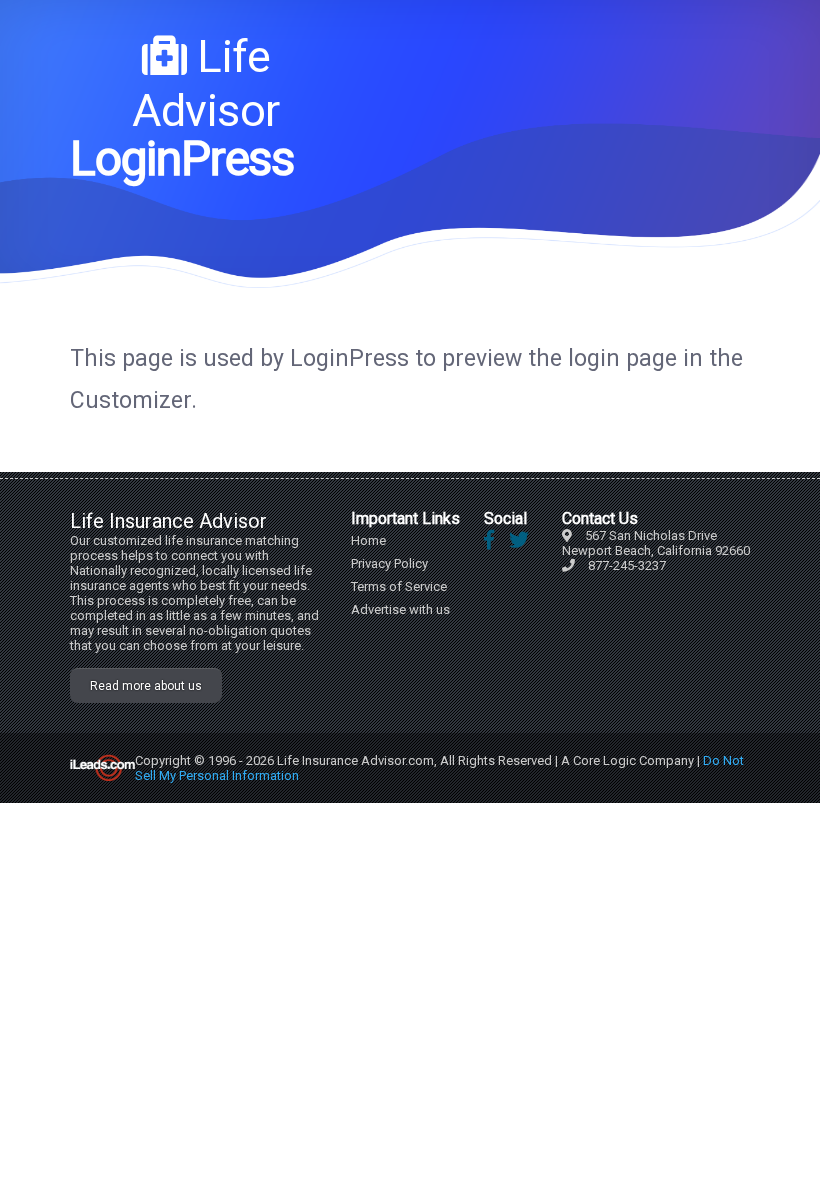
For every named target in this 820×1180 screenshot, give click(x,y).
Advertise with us (400, 609)
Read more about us (146, 686)
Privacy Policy (389, 563)
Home (368, 540)
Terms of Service (399, 586)
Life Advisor (206, 83)
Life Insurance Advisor (168, 521)
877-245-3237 (627, 565)
